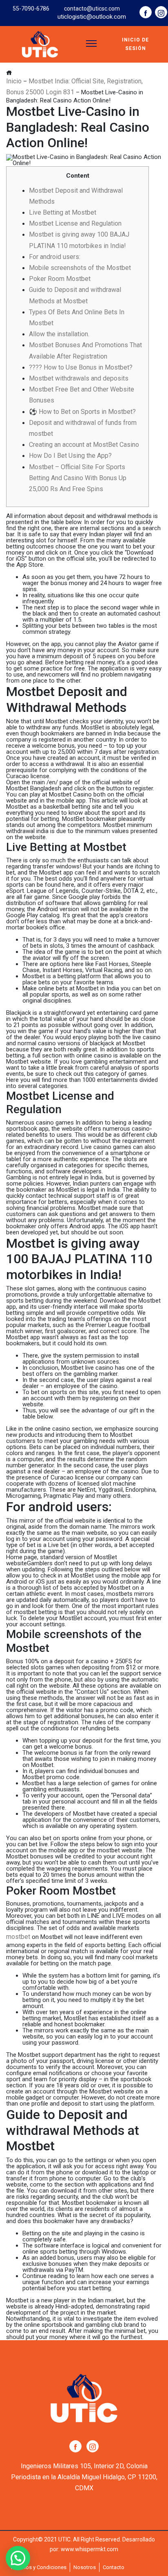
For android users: (55, 257)
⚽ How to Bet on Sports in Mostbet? (82, 412)
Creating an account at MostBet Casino (84, 445)
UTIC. (65, 2539)
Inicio (14, 81)
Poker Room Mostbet (60, 279)
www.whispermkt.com (90, 2549)
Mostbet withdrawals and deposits (79, 378)
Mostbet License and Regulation (75, 223)
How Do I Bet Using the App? (70, 456)
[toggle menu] (91, 44)
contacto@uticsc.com (92, 9)
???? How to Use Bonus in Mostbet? (81, 367)
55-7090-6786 (31, 9)
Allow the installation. (59, 334)
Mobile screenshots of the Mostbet (80, 268)
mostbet (18, 1937)
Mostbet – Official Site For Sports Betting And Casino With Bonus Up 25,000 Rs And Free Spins (78, 478)
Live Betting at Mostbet (63, 212)
